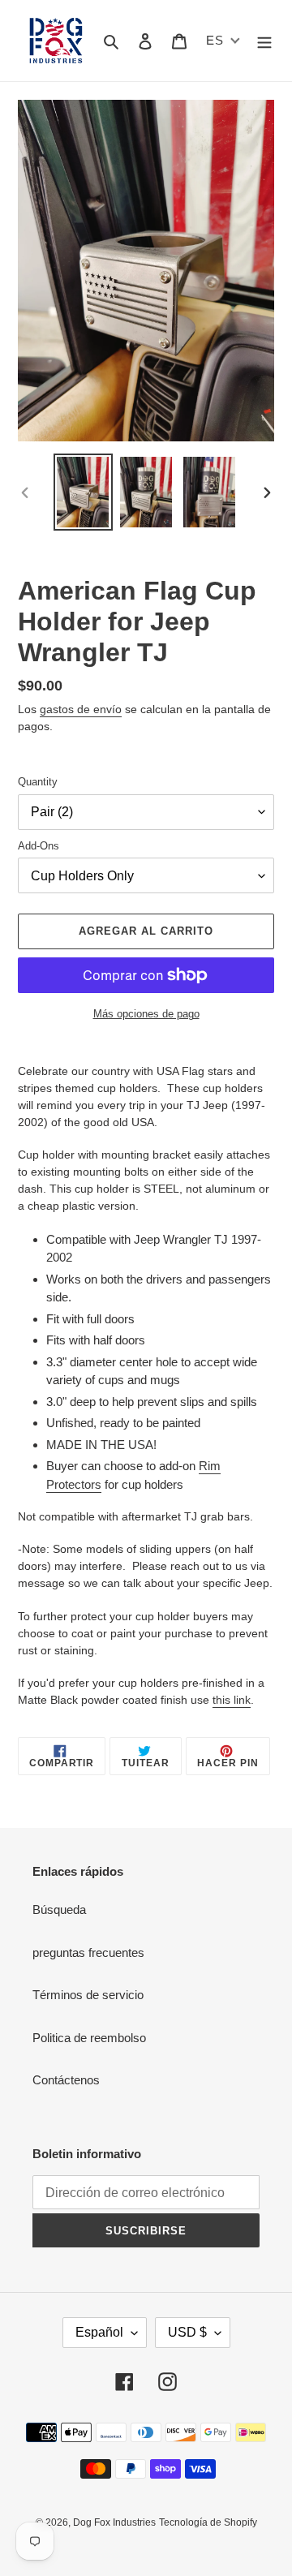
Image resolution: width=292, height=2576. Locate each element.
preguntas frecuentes (88, 1952)
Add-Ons (39, 846)
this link (232, 1700)
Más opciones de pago (146, 1014)
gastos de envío (81, 709)
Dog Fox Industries (114, 2522)
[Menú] (264, 41)
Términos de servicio (88, 1995)
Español (99, 2332)
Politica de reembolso (89, 2038)
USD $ (187, 2332)
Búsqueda (59, 1909)
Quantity (38, 782)
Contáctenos (66, 2080)
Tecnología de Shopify (208, 2522)
